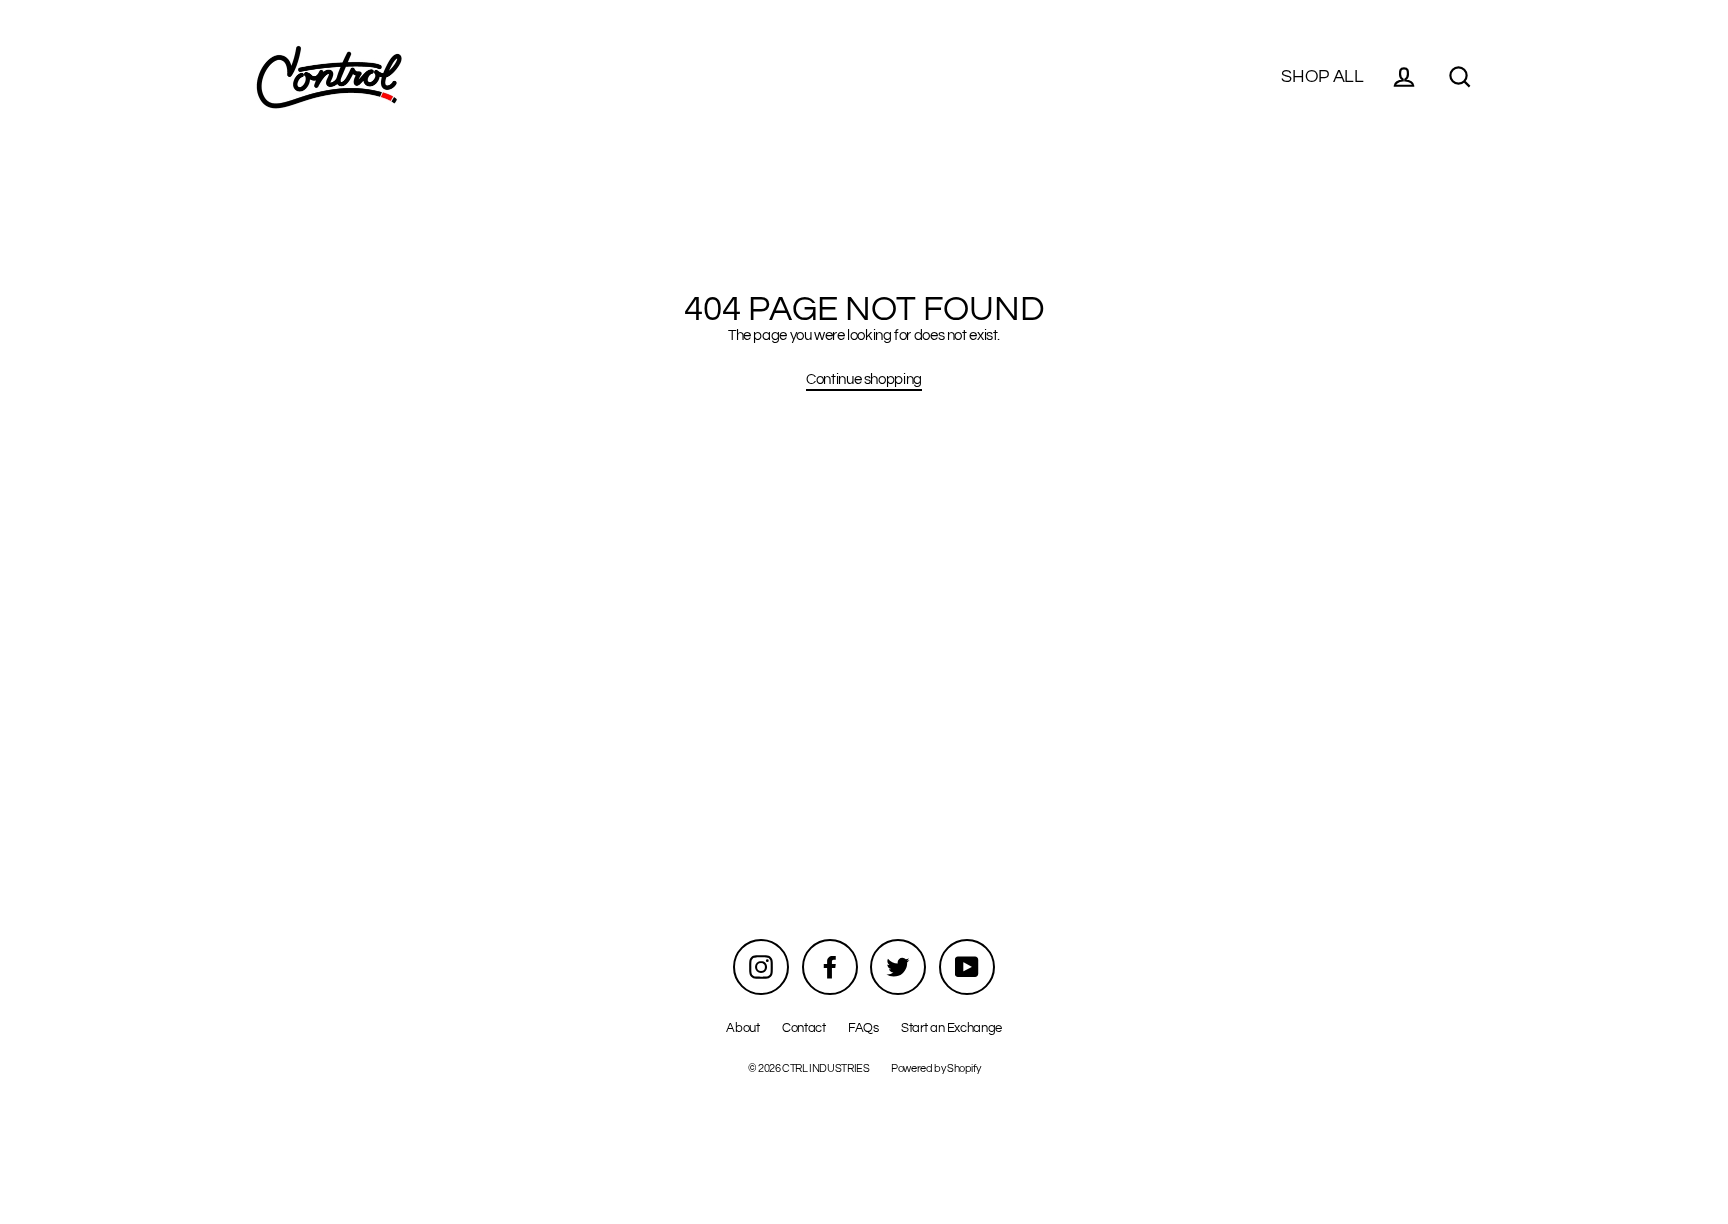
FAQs (863, 1028)
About (742, 1028)
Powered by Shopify (935, 1068)
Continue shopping (864, 379)
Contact (803, 1028)
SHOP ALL (1322, 76)
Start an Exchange (951, 1028)
